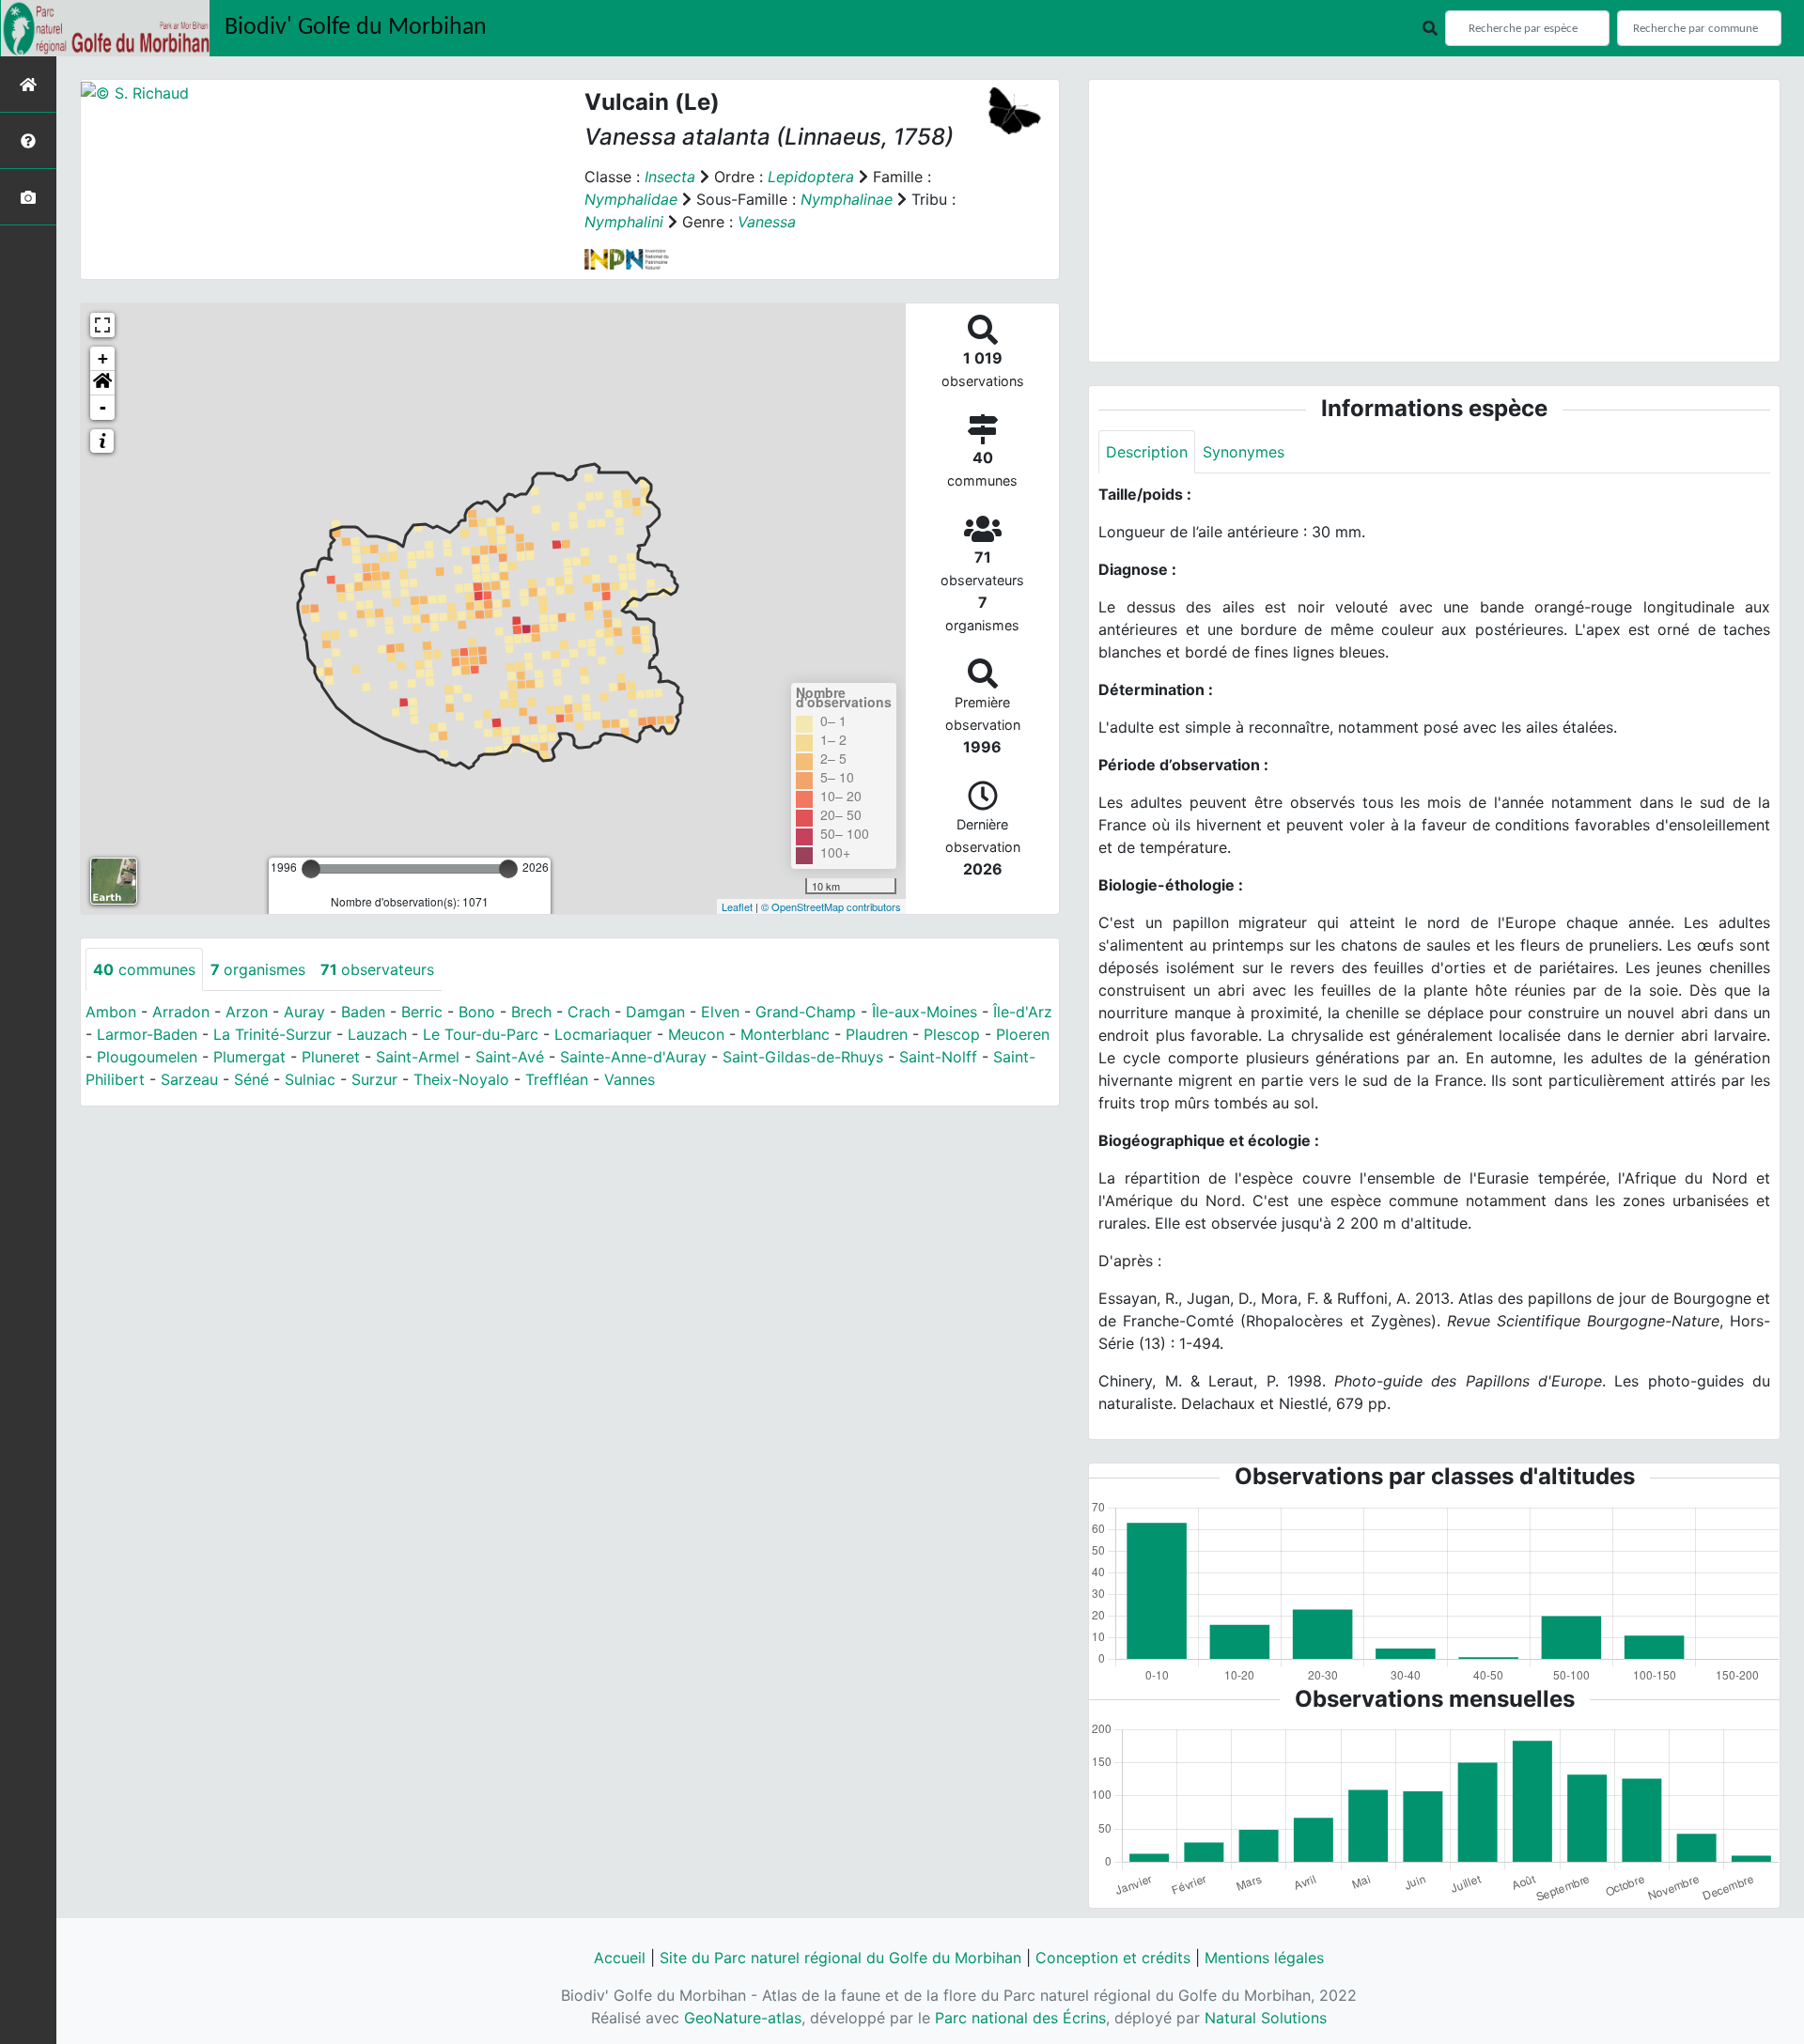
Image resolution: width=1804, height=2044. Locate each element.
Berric (422, 1012)
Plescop (952, 1034)
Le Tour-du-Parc (481, 1034)
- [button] (103, 407)
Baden (363, 1012)
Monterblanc (785, 1034)
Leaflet (737, 906)
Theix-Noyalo (461, 1079)
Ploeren (1023, 1034)
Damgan (655, 1012)
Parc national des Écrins (1020, 2018)
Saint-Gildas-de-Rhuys (803, 1057)
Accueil (620, 1958)
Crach (589, 1012)
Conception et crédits (1113, 1958)
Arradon (181, 1012)
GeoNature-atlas (743, 2018)
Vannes (630, 1079)
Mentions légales (1264, 1958)
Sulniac (310, 1079)
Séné (251, 1079)
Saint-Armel (418, 1057)
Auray (304, 1012)
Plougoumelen (147, 1057)
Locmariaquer (603, 1034)
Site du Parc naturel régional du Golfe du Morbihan (840, 1958)
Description (1147, 452)
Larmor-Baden (147, 1034)
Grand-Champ (806, 1012)
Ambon (111, 1012)
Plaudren (877, 1034)
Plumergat (249, 1057)
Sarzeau (189, 1079)
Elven (720, 1012)
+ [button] (103, 358)
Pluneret (331, 1057)
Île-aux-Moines (925, 1012)
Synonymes (1244, 452)
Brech (531, 1012)
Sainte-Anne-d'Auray (633, 1057)
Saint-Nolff (938, 1057)
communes (144, 969)
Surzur (374, 1079)
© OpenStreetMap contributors (831, 906)
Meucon (696, 1034)
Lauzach (377, 1034)
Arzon (247, 1012)
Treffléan (557, 1079)
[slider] (311, 869)
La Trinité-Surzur (272, 1034)
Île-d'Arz (1023, 1012)
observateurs (377, 969)
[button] (102, 383)
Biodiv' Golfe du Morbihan (356, 28)
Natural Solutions (1266, 2018)
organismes (258, 969)
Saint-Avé (510, 1057)
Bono (477, 1012)
